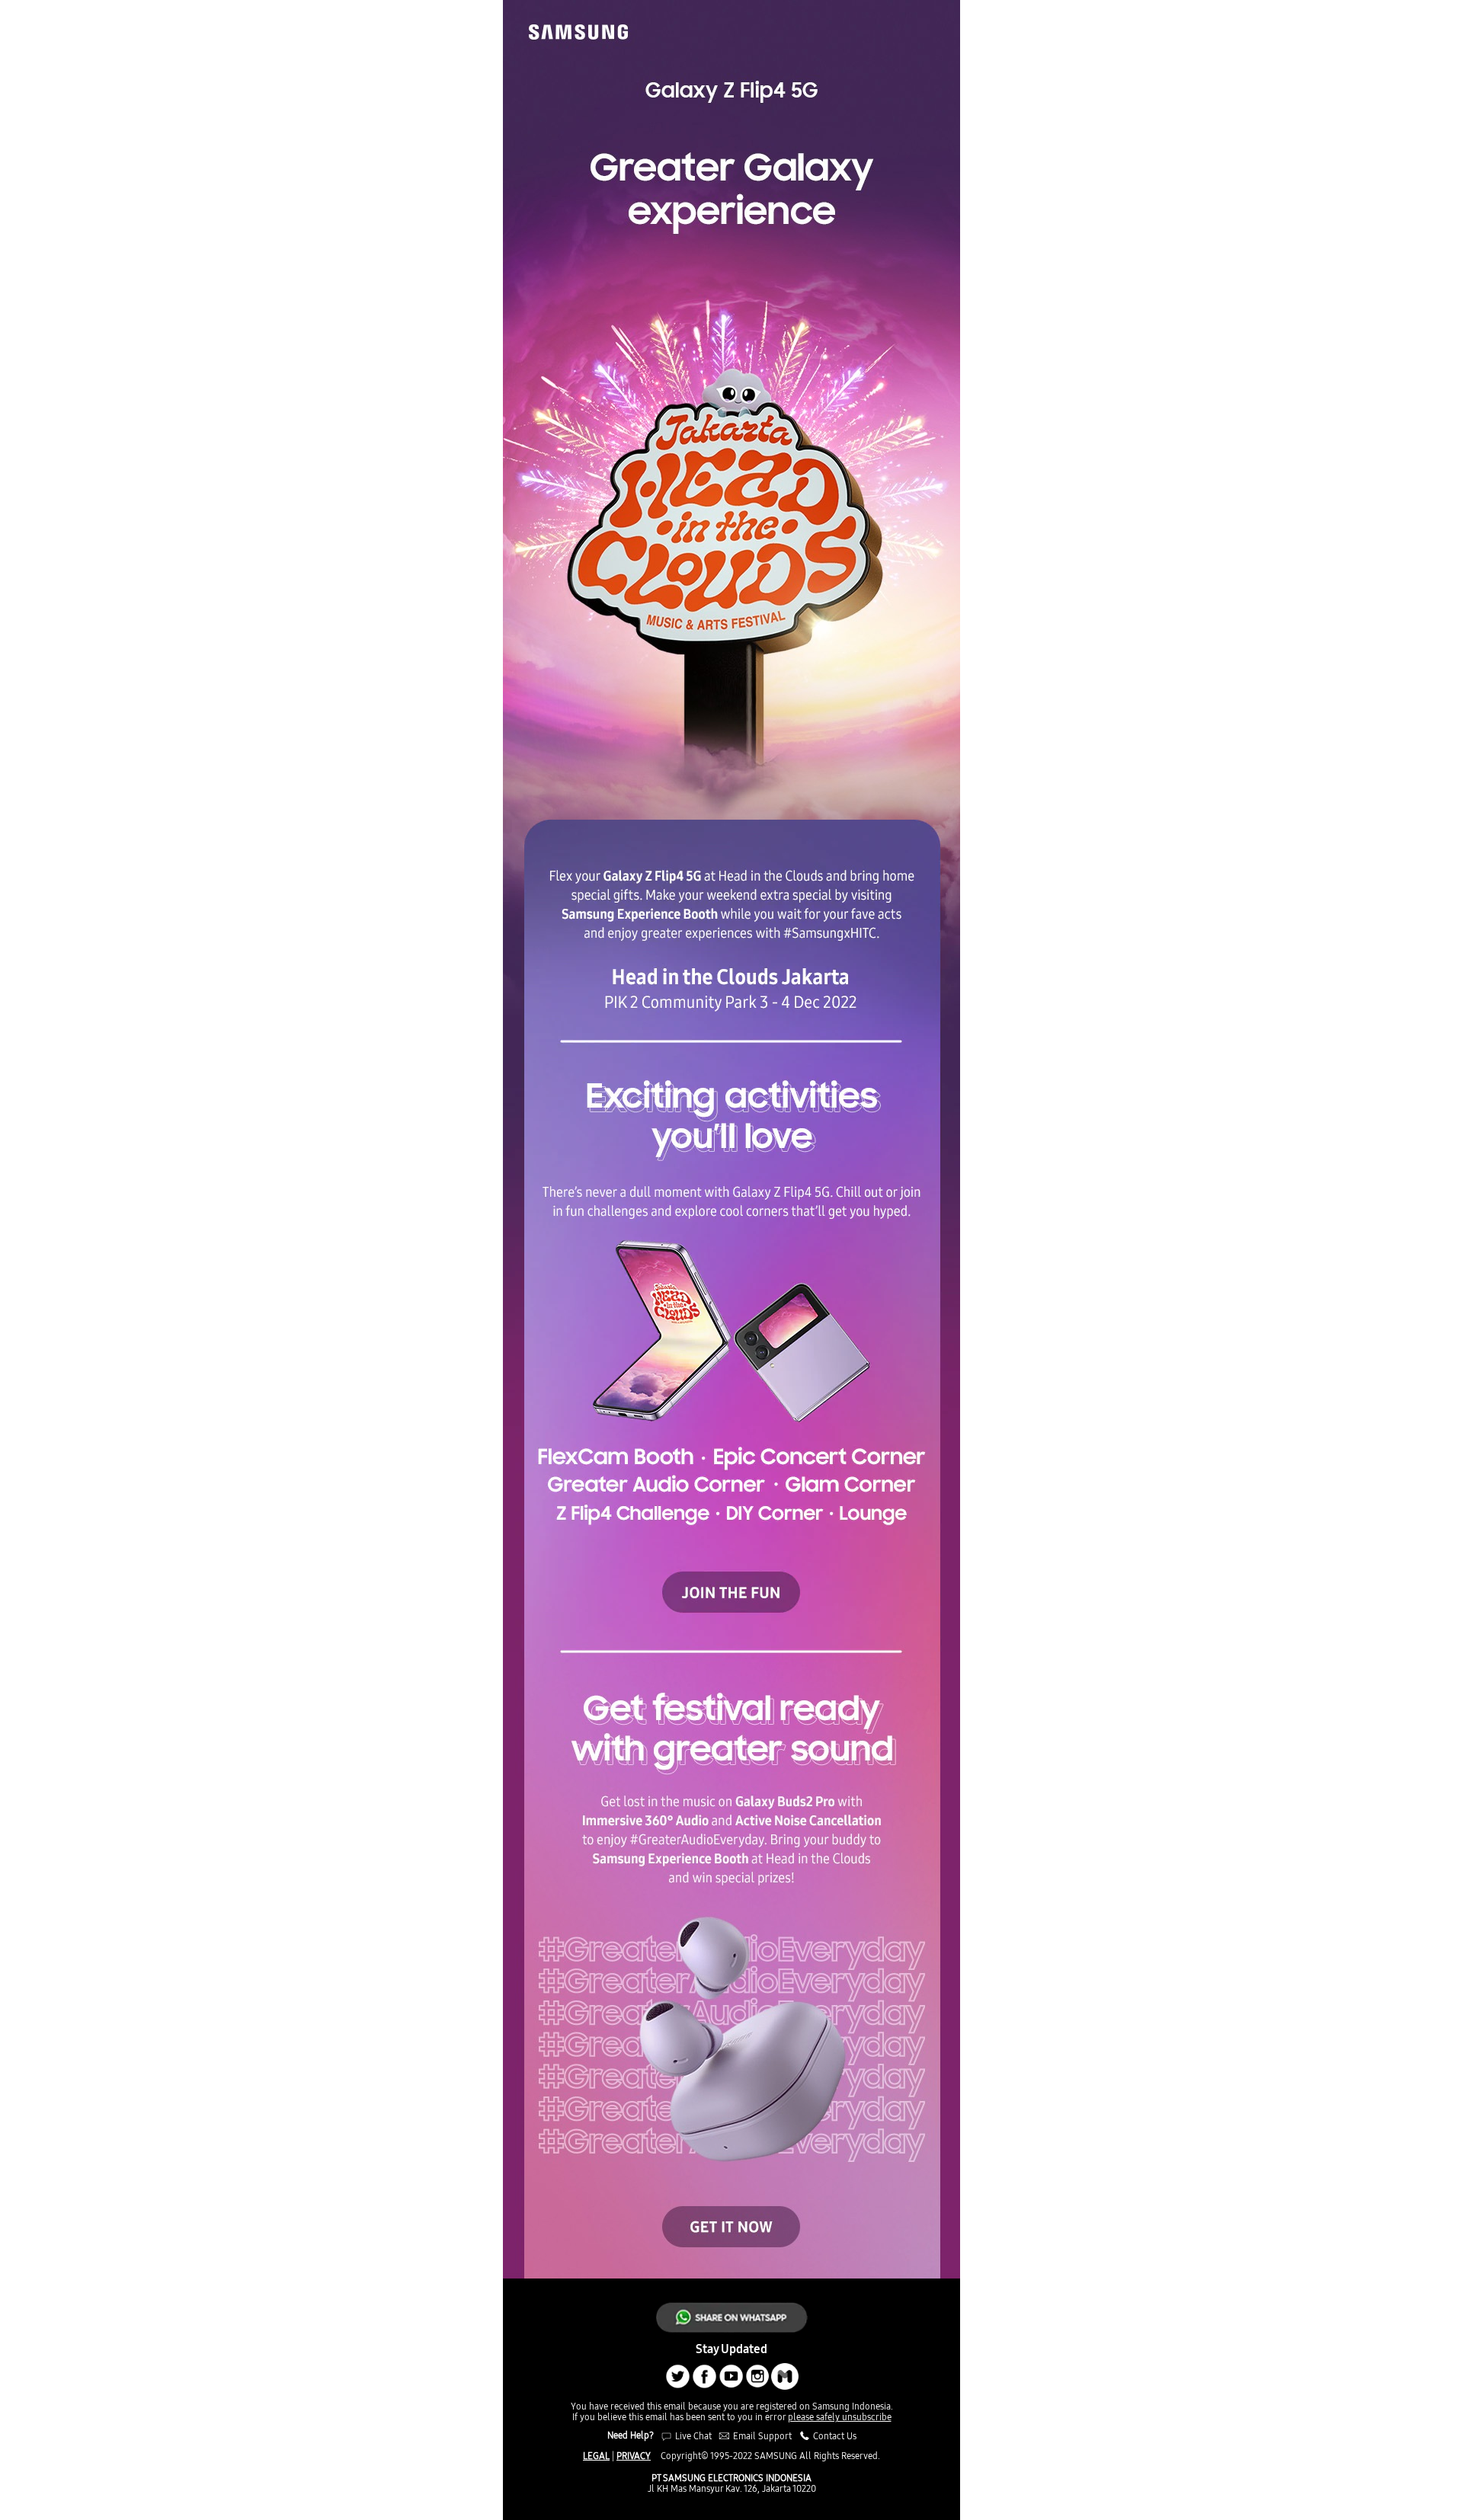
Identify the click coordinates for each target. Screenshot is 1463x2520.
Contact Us (834, 2436)
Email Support (762, 2436)
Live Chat (692, 2436)
